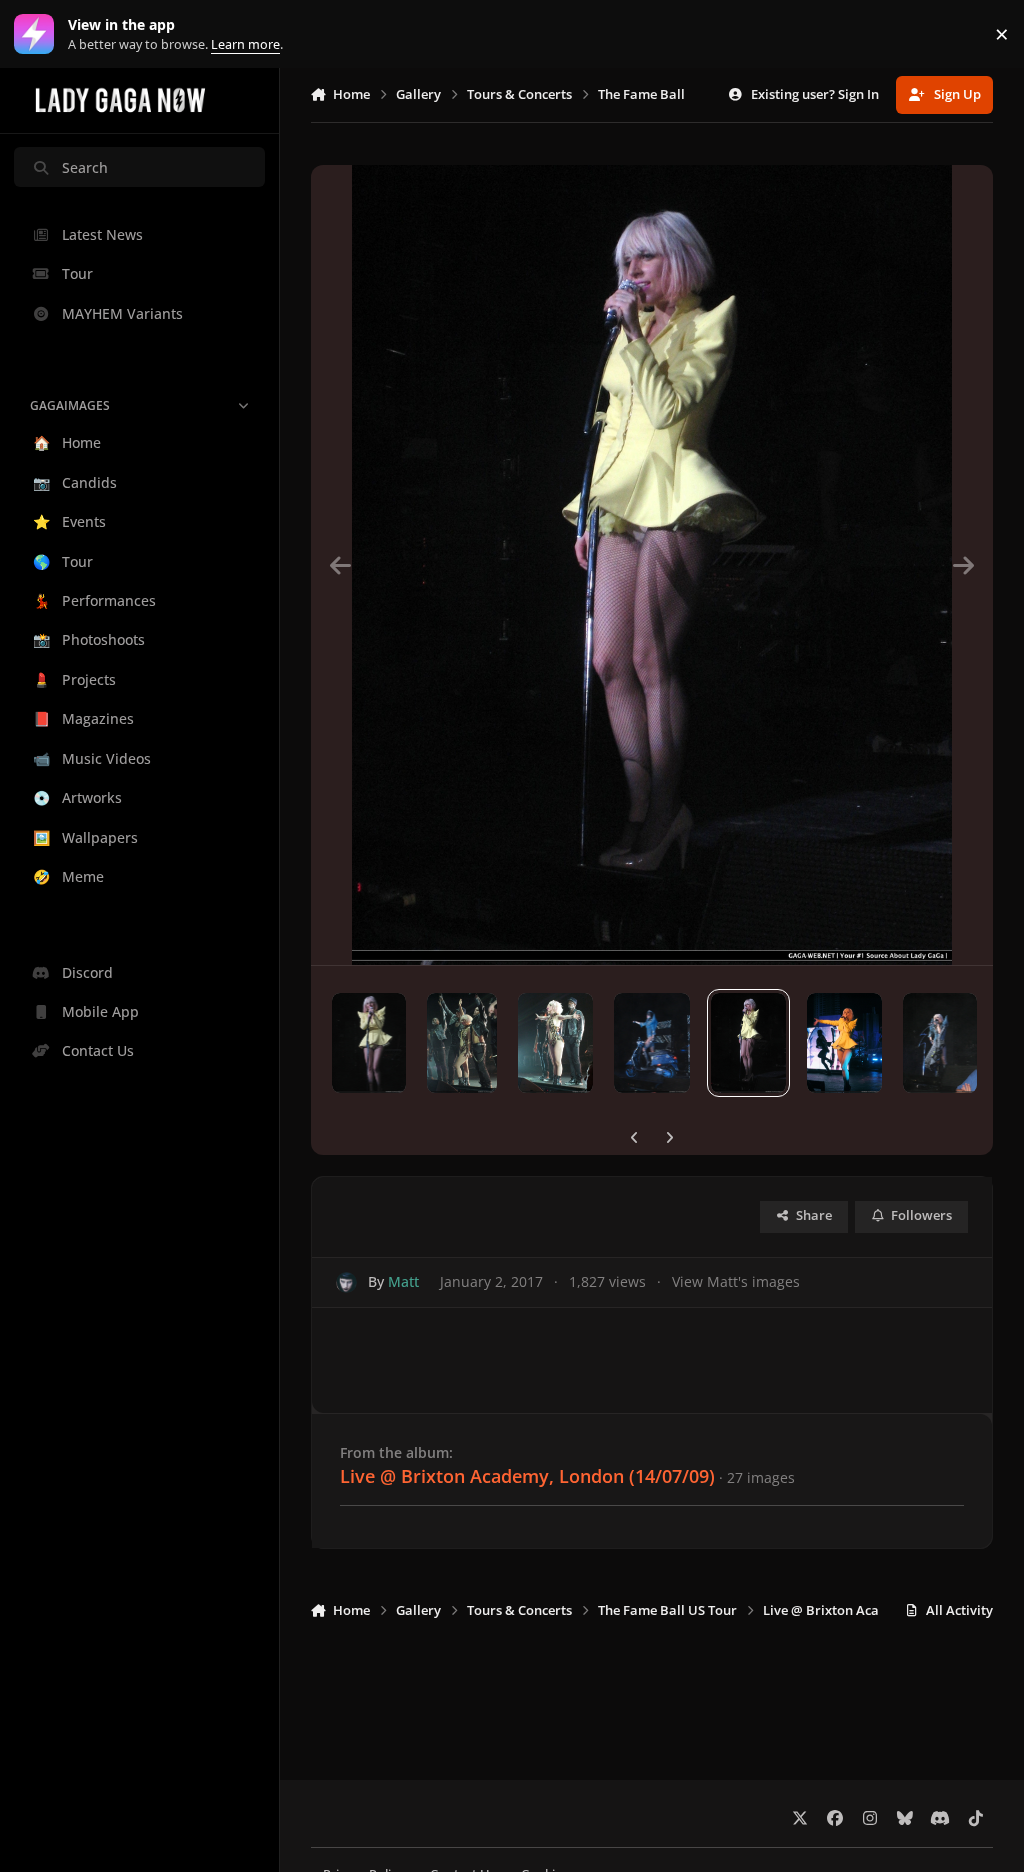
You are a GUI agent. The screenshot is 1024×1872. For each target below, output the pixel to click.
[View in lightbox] (651, 565)
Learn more (38, 34)
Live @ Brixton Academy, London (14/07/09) (527, 1476)
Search (85, 167)
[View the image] (369, 1043)
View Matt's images (736, 1281)
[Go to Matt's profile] (346, 1282)
